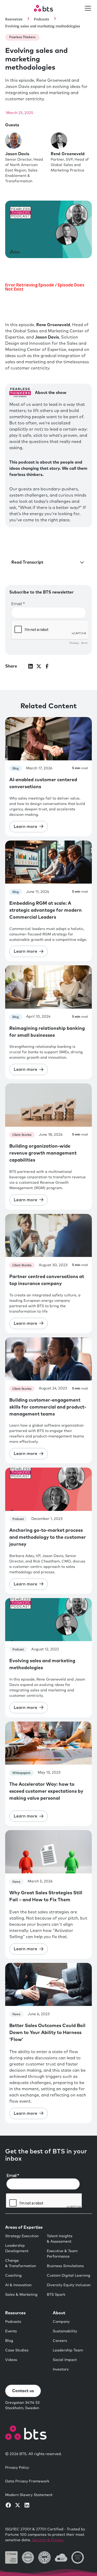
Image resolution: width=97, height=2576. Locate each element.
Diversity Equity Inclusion (69, 2285)
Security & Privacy (48, 2540)
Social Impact (65, 2360)
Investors (61, 2369)
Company (61, 2322)
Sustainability (65, 2331)
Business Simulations (65, 2266)
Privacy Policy (17, 2468)
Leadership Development (17, 2248)
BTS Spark (56, 2295)
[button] (87, 8)
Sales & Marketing (21, 2295)
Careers (60, 2341)
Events (11, 2331)
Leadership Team (68, 2350)
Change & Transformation (21, 2263)
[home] (43, 8)
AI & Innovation (18, 2285)
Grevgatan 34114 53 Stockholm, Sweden (22, 2405)
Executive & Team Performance (62, 2254)
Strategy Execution (22, 2236)
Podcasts (13, 2322)
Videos (11, 2360)
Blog (9, 2341)
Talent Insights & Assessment (60, 2239)
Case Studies (17, 2350)
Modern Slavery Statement (29, 2495)
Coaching (13, 2276)
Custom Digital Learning (69, 2276)
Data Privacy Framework (27, 2481)
